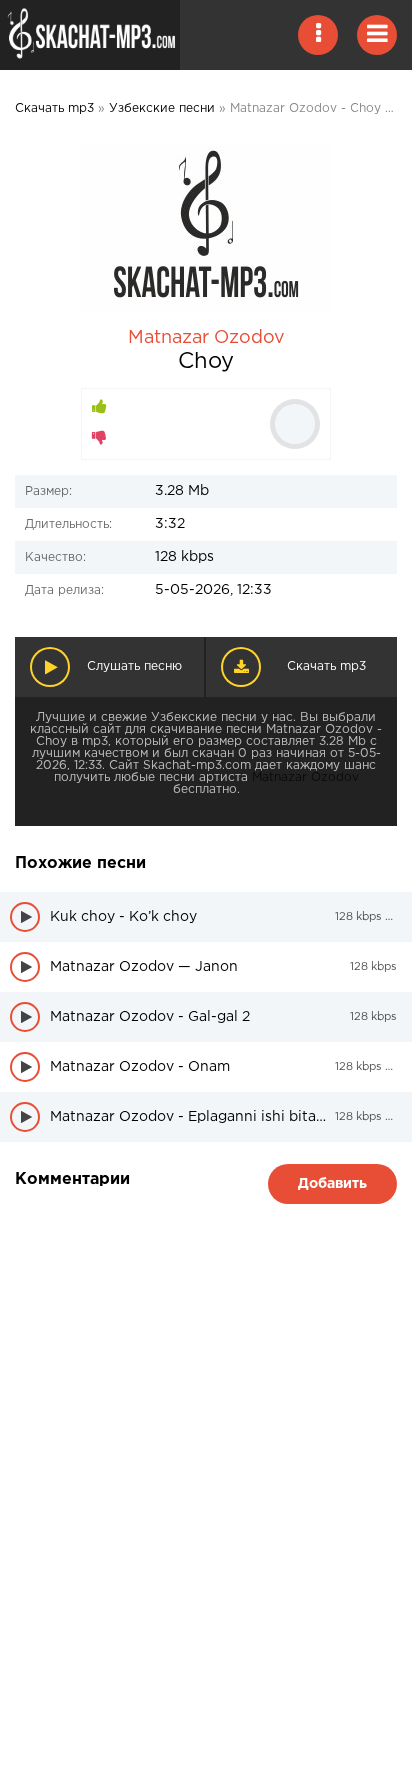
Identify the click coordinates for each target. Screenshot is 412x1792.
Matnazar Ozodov (206, 338)
